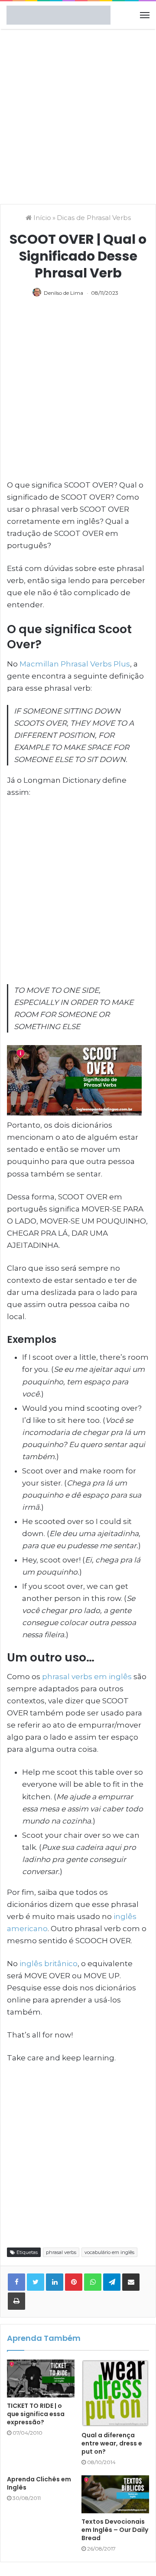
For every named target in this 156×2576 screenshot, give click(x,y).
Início (41, 218)
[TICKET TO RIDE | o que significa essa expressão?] (41, 2378)
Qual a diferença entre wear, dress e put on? (112, 2443)
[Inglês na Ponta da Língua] (58, 15)
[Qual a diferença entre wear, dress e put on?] (115, 2393)
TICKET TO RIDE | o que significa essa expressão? (36, 2414)
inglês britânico (49, 1964)
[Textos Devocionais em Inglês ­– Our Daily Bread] (115, 2494)
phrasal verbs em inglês (87, 1677)
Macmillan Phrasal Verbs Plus (75, 664)
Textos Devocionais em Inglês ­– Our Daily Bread (115, 2530)
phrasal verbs (61, 2252)
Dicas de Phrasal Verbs (94, 218)
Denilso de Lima (63, 293)
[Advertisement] (78, 115)
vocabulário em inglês (109, 2252)
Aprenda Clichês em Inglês (39, 2483)
